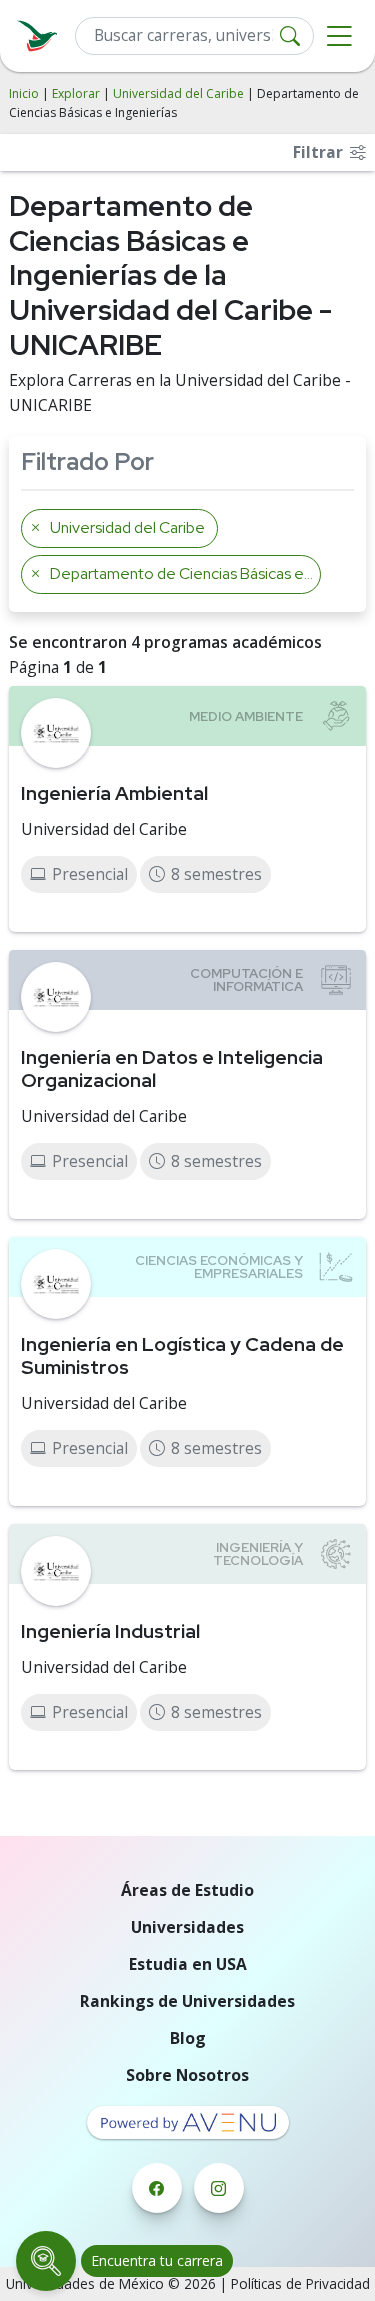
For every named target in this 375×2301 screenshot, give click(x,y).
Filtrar (320, 152)
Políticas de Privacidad (300, 2283)
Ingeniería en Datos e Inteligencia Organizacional (172, 1068)
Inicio (24, 93)
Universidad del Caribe (178, 93)
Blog (188, 2038)
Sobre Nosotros (187, 2075)
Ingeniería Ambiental (114, 793)
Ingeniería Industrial (110, 1631)
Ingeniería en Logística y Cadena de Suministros (182, 1355)
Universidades (187, 1927)
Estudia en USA (188, 1964)
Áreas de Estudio (187, 1890)
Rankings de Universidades (187, 2001)
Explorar (76, 93)
